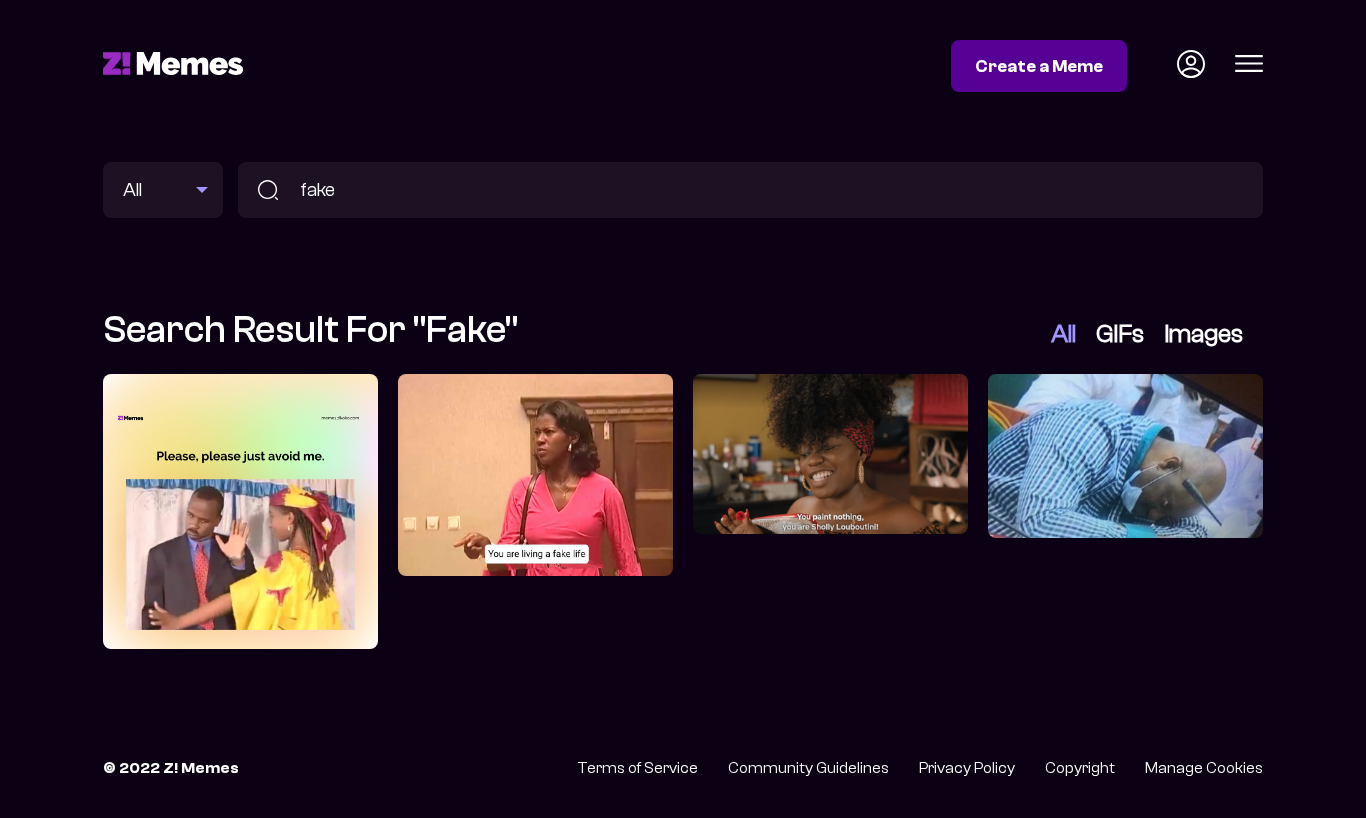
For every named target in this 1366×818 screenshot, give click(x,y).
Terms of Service (637, 768)
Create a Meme (1039, 66)
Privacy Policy (967, 768)
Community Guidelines (808, 768)
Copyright (1080, 768)
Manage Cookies (1204, 768)
